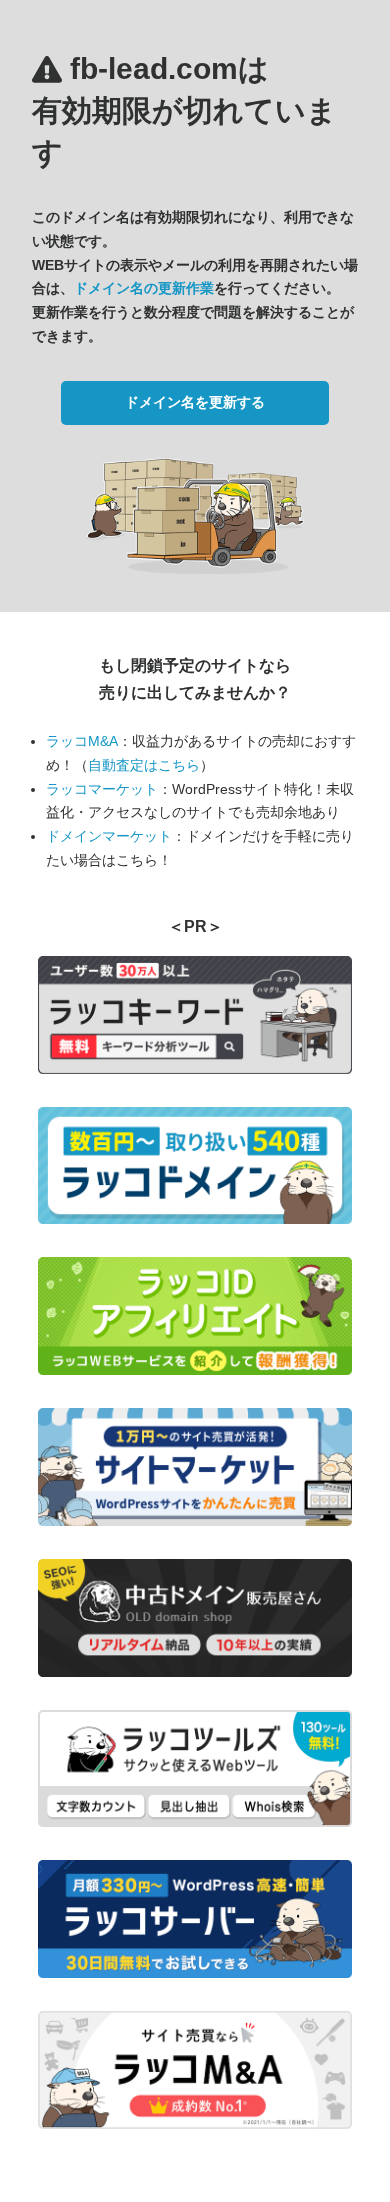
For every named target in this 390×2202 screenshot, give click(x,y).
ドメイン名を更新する (195, 402)
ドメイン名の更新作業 (144, 288)
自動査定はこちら (144, 765)
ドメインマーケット (109, 836)
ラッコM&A (82, 741)
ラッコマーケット (102, 789)
